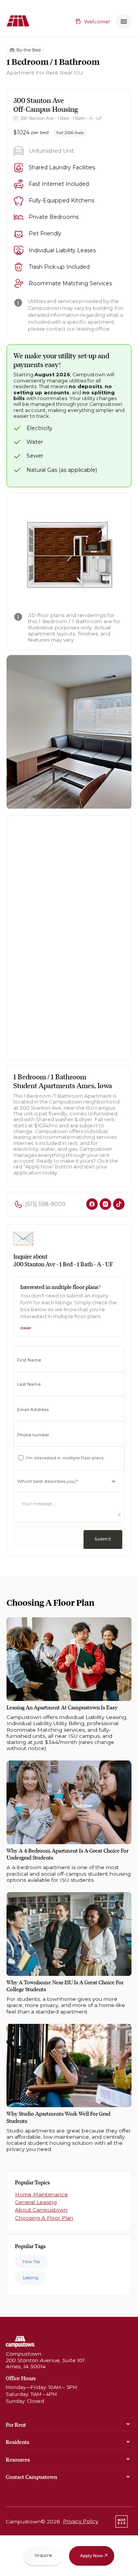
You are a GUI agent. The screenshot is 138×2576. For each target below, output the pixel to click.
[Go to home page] (20, 2342)
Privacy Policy (80, 2521)
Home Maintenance (41, 2194)
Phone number (33, 1435)
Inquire (43, 2555)
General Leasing (36, 2202)
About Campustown (41, 2210)
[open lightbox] (69, 555)
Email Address (33, 1410)
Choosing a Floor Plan (44, 2218)
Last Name (29, 1384)
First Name (29, 1360)
